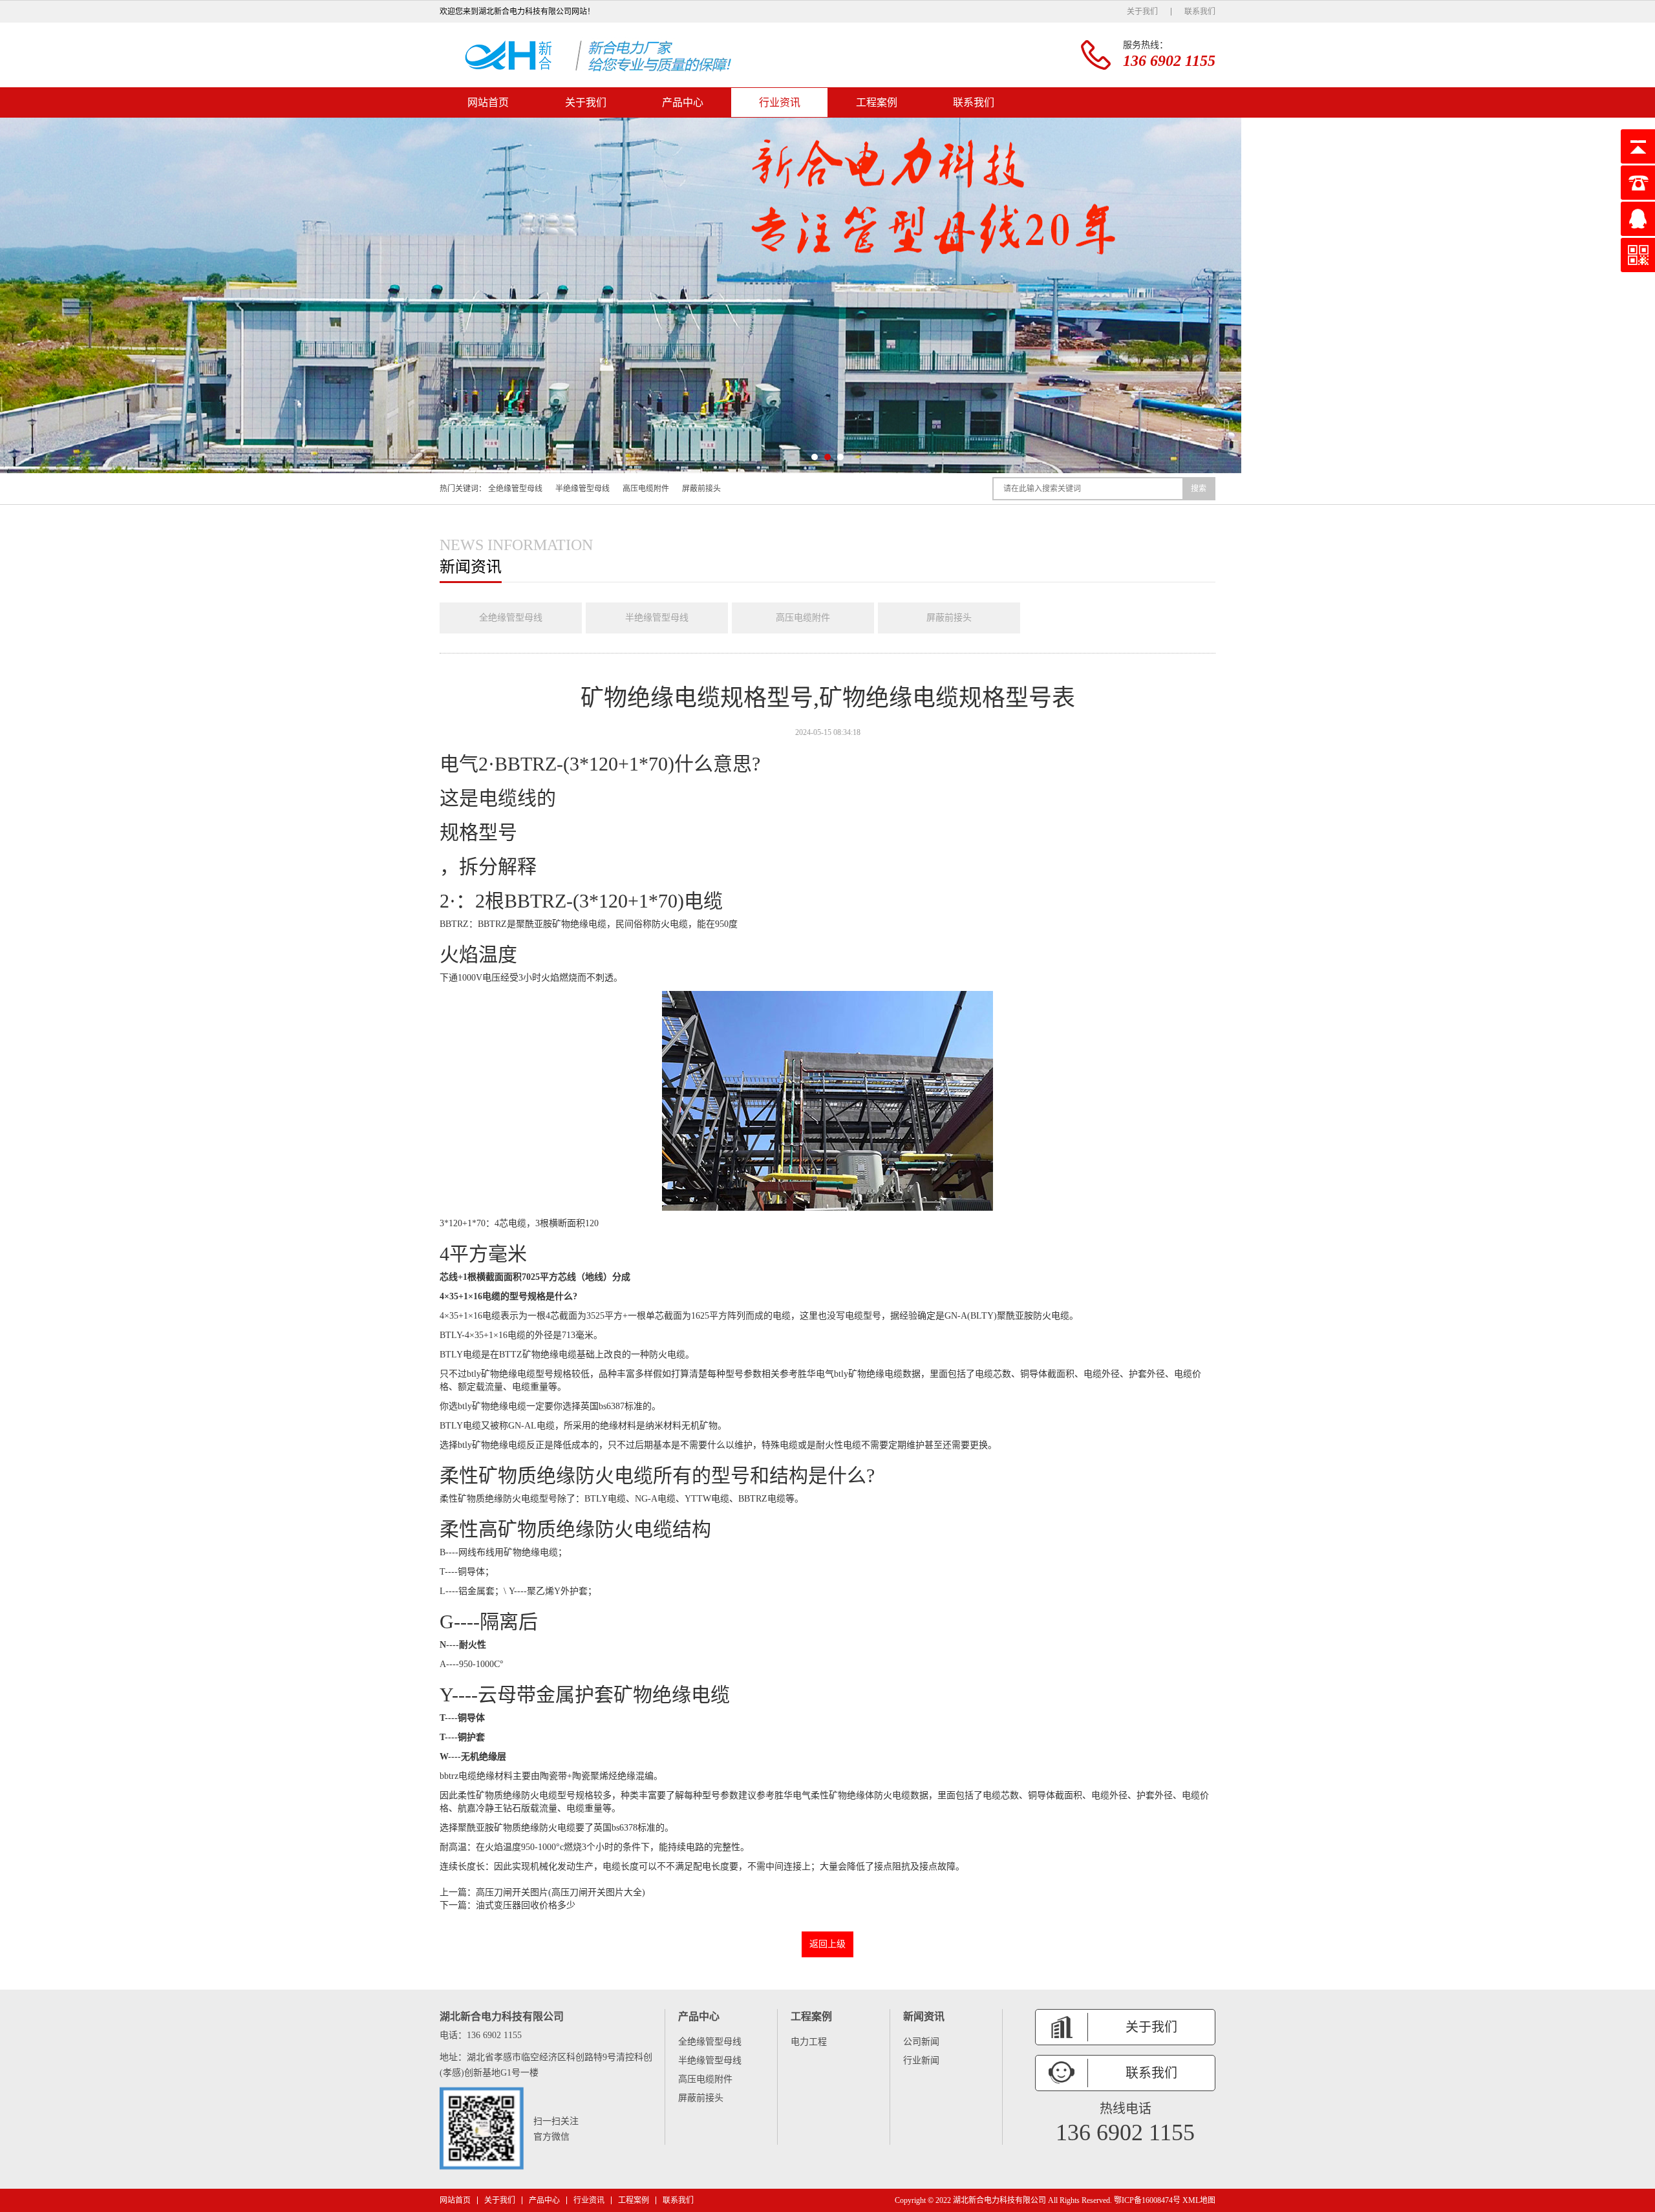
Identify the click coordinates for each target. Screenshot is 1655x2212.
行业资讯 (780, 102)
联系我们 (1200, 12)
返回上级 (827, 1944)
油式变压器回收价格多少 (526, 1905)
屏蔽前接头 (701, 489)
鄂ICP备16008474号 (1147, 2200)
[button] (815, 457)
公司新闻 (921, 2042)
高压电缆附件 (646, 489)
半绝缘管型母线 (582, 489)
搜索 (1199, 489)
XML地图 (1199, 2200)
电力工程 (809, 2042)
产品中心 (683, 102)
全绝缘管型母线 (515, 489)
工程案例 (877, 102)
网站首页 (488, 102)
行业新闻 (921, 2060)
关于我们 (1142, 12)
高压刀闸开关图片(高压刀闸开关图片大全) (561, 1892)
